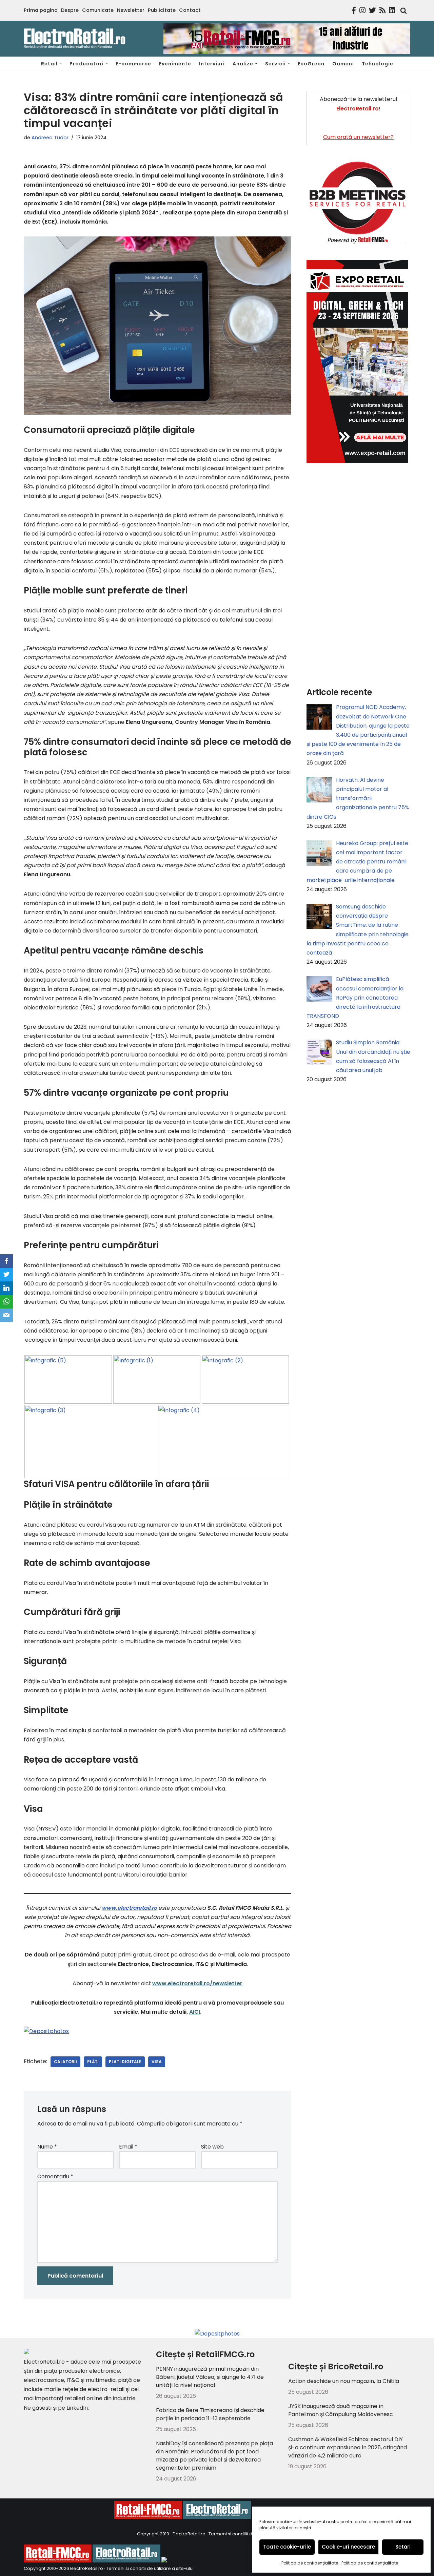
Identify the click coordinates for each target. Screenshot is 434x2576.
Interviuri (212, 64)
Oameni (343, 64)
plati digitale (125, 2062)
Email (128, 2147)
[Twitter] (6, 1275)
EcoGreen (311, 64)
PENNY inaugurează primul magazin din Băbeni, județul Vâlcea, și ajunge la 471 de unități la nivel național (210, 2377)
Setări (403, 2547)
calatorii (65, 2062)
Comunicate (98, 10)
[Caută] (402, 11)
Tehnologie (378, 64)
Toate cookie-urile (287, 2547)
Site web (212, 2147)
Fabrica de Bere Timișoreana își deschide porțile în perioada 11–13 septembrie (210, 2414)
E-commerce (133, 64)
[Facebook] (6, 1261)
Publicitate (162, 10)
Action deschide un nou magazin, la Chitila (344, 2381)
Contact (190, 10)
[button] (61, 64)
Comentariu (55, 2176)
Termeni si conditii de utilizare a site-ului (150, 2568)
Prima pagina (41, 10)
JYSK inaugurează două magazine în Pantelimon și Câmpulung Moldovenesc (341, 2410)
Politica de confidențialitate (310, 2563)
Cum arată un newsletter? (358, 137)
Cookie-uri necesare (348, 2547)
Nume (47, 2147)
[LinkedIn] (6, 1288)
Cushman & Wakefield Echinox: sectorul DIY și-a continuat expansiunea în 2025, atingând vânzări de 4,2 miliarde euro (348, 2447)
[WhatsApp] (6, 1302)
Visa (157, 2062)
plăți (93, 2062)
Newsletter (131, 10)
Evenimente (175, 64)
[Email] (6, 1315)
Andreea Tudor (50, 138)
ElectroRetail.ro (189, 2534)
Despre (70, 10)
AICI (195, 2012)
